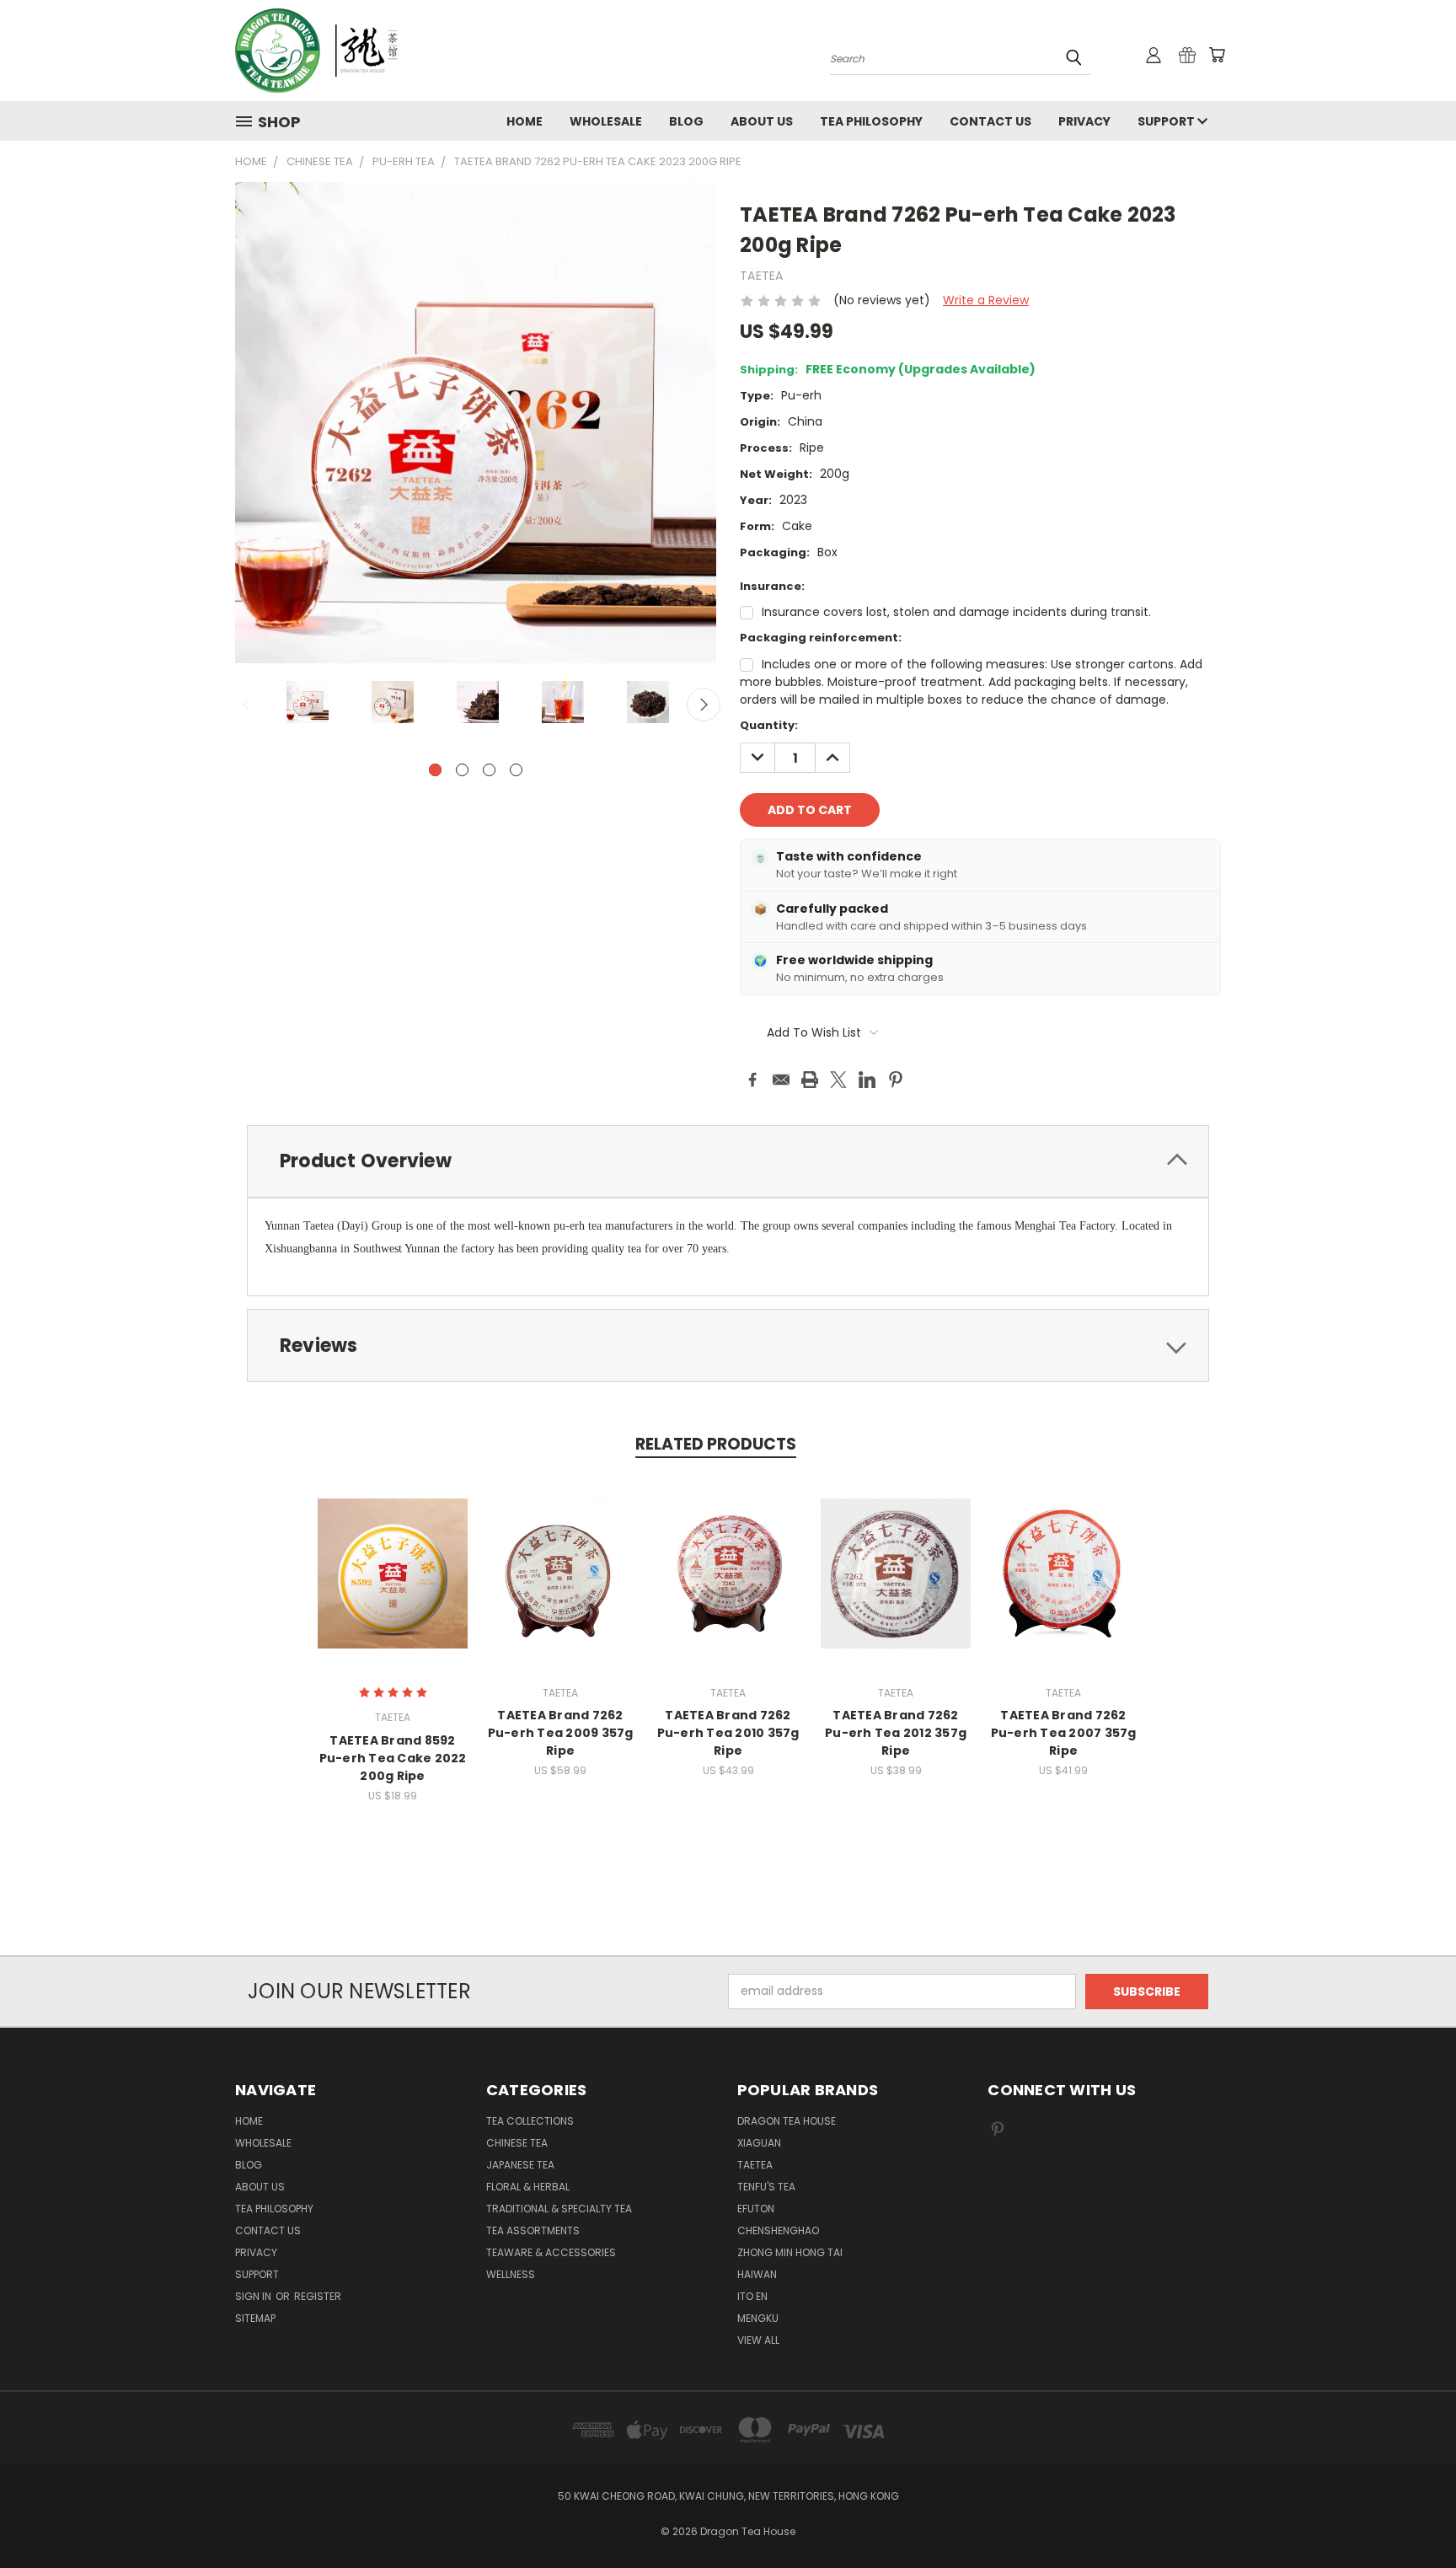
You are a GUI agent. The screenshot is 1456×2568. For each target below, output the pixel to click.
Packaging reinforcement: (821, 638)
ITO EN (752, 2296)
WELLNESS (511, 2274)
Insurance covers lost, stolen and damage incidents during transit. (956, 612)
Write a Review (986, 300)
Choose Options (393, 1587)
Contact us (990, 121)
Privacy (1084, 121)
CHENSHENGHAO (778, 2230)
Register (318, 2296)
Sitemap (255, 2318)
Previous (248, 705)
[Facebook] (752, 1080)
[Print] (810, 1080)
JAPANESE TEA (520, 2165)
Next (704, 705)
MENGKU (758, 2318)
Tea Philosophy (871, 121)
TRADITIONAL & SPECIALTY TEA (559, 2209)
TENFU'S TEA (766, 2187)
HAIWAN (757, 2274)
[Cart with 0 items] (1217, 55)
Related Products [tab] (716, 1444)
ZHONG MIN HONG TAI (790, 2252)
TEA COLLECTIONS (530, 2121)
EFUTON (756, 2209)
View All (758, 2340)
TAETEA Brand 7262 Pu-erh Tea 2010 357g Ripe (728, 1733)
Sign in (254, 2296)
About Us (762, 121)
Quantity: (769, 725)
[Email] (781, 1080)
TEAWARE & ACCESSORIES (551, 2252)
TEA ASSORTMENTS (533, 2230)
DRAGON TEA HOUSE (787, 2121)
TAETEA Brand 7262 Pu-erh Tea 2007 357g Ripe (1064, 1733)
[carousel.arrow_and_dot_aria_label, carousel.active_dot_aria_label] (435, 770)
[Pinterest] (896, 1080)
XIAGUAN (759, 2143)
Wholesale (606, 121)
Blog (686, 121)
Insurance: (772, 586)
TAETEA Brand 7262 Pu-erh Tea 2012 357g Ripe (896, 1733)
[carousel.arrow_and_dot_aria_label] (462, 770)
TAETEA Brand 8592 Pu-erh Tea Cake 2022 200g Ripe (393, 1758)
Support (1167, 121)
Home (525, 121)
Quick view (393, 1555)
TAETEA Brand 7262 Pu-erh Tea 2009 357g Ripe (561, 1733)
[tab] (728, 1162)
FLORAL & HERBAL (528, 2187)
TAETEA (755, 2165)
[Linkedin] (867, 1080)
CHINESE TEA (517, 2143)
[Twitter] (838, 1080)
